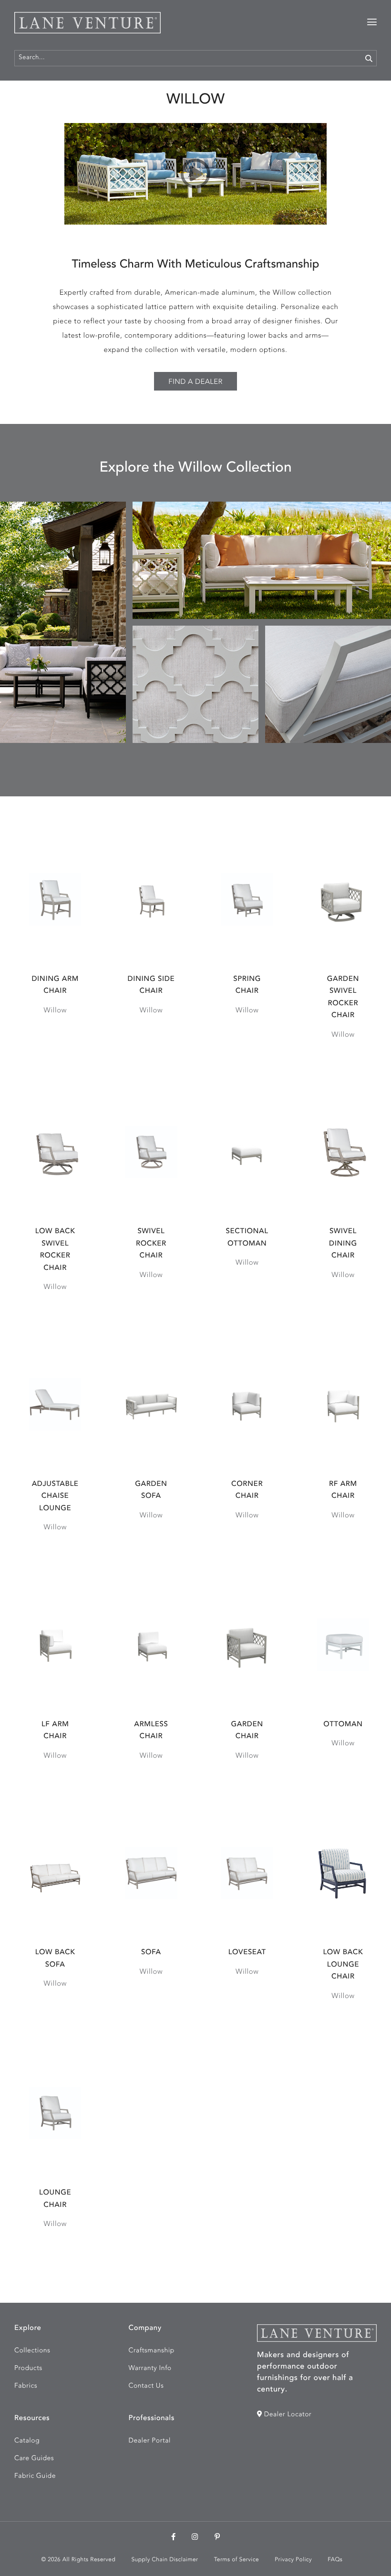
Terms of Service (237, 2560)
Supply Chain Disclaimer (165, 2560)
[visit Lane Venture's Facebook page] (174, 2538)
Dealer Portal (150, 2441)
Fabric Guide (35, 2476)
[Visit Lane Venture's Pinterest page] (217, 2538)
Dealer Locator (287, 2415)
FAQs (335, 2560)
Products (28, 2369)
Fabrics (26, 2386)
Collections (32, 2351)
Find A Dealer (195, 382)
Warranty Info (150, 2369)
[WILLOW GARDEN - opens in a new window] (195, 174)
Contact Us (146, 2386)
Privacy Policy (293, 2560)
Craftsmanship (152, 2351)
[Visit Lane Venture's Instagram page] (195, 2538)
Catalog (27, 2441)
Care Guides (34, 2459)
